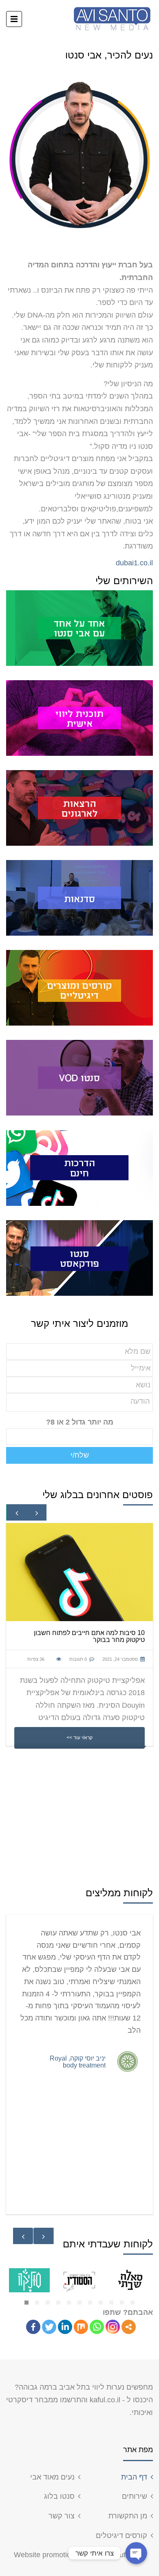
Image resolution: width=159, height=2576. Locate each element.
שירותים (135, 2496)
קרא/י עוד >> (79, 1737)
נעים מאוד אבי (52, 2477)
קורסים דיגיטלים (121, 2536)
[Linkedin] (65, 2327)
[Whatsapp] (97, 2327)
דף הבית (134, 2477)
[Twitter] (49, 2327)
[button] (26, 2303)
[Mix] (81, 2327)
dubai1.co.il (134, 563)
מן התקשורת (128, 2516)
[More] (129, 2327)
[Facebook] (33, 2327)
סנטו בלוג (59, 2496)
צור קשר (62, 2516)
